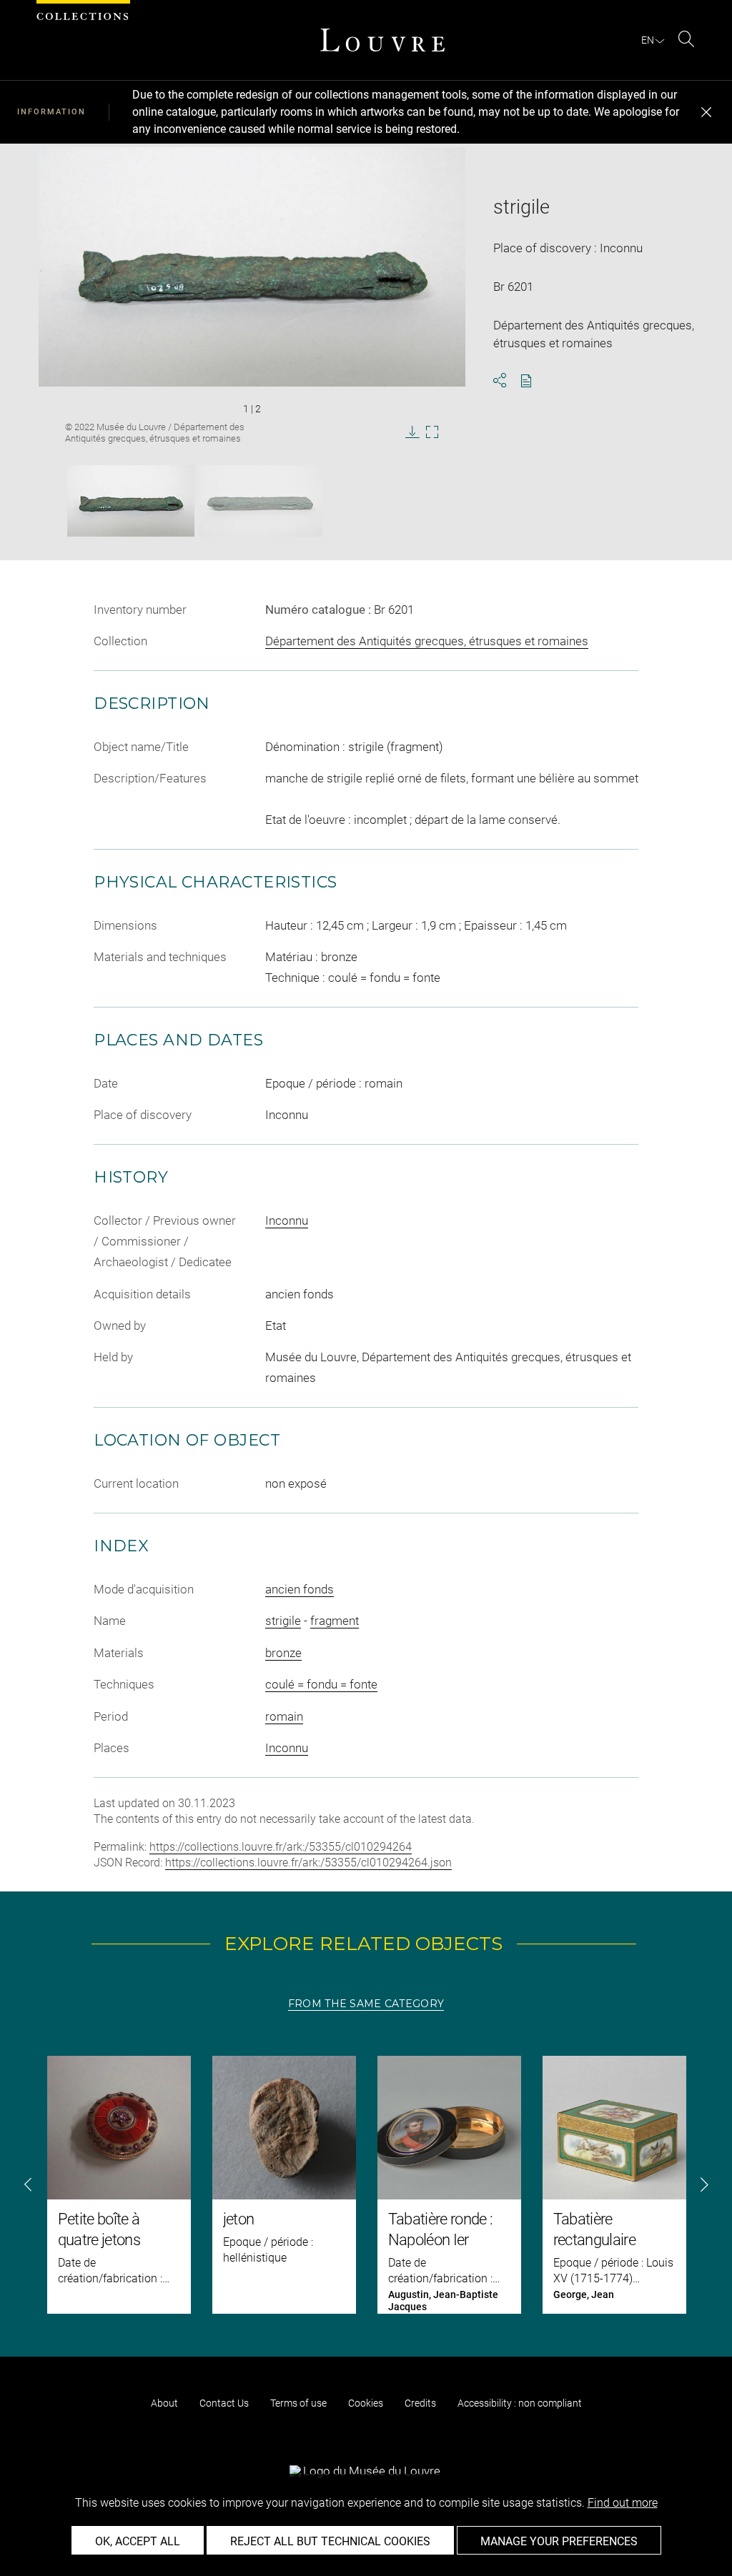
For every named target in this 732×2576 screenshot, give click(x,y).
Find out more (623, 2503)
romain (284, 1716)
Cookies (366, 2403)
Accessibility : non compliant (520, 2403)
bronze (283, 1653)
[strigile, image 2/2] (261, 501)
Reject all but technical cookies (330, 2541)
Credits (420, 2403)
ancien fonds (300, 1589)
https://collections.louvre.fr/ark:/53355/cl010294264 (281, 1847)
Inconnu (287, 1220)
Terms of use (298, 2403)
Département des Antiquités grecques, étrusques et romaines (427, 641)
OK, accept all (138, 2541)
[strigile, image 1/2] (131, 501)
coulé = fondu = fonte (321, 1684)
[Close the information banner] (706, 112)
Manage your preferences (559, 2541)
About (164, 2403)
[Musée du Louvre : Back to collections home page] (382, 40)
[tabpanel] (366, 2185)
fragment (335, 1621)
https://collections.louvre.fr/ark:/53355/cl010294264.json (308, 1863)
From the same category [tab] (366, 2004)
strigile (283, 1621)
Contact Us (224, 2403)
